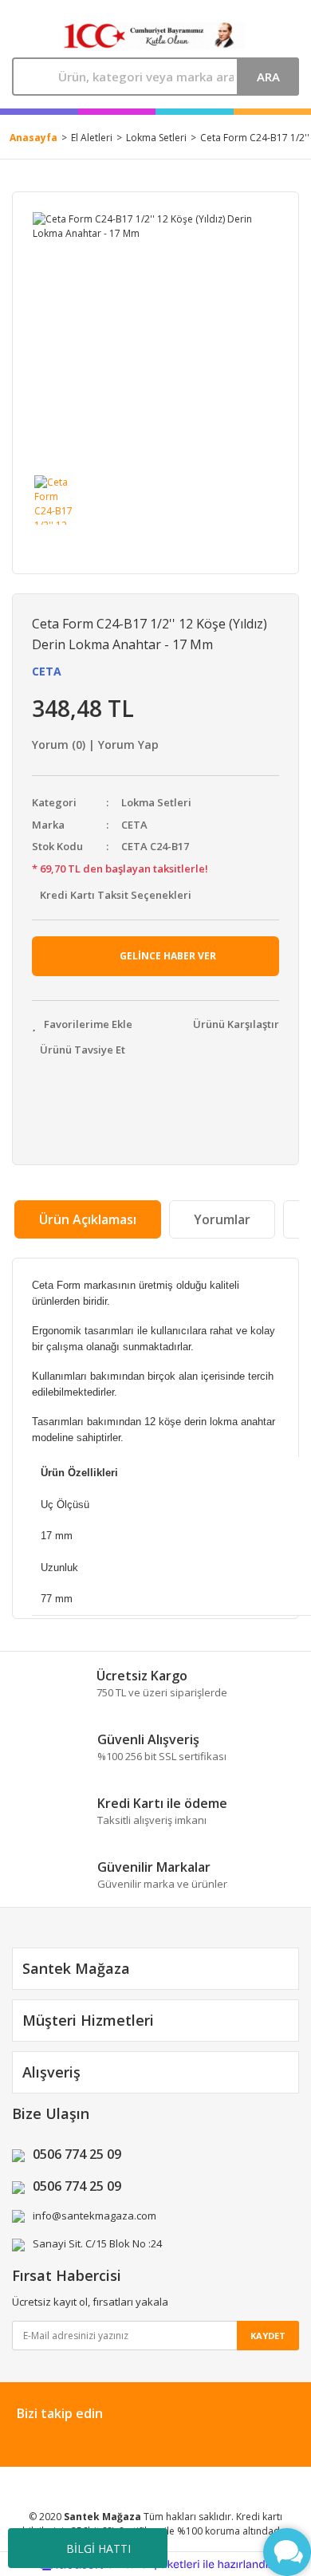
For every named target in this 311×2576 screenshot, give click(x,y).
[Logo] (154, 36)
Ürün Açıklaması (88, 1219)
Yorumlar (222, 1219)
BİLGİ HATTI (98, 2548)
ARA (268, 77)
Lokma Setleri (156, 802)
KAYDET (268, 2336)
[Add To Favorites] (82, 1025)
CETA (47, 671)
